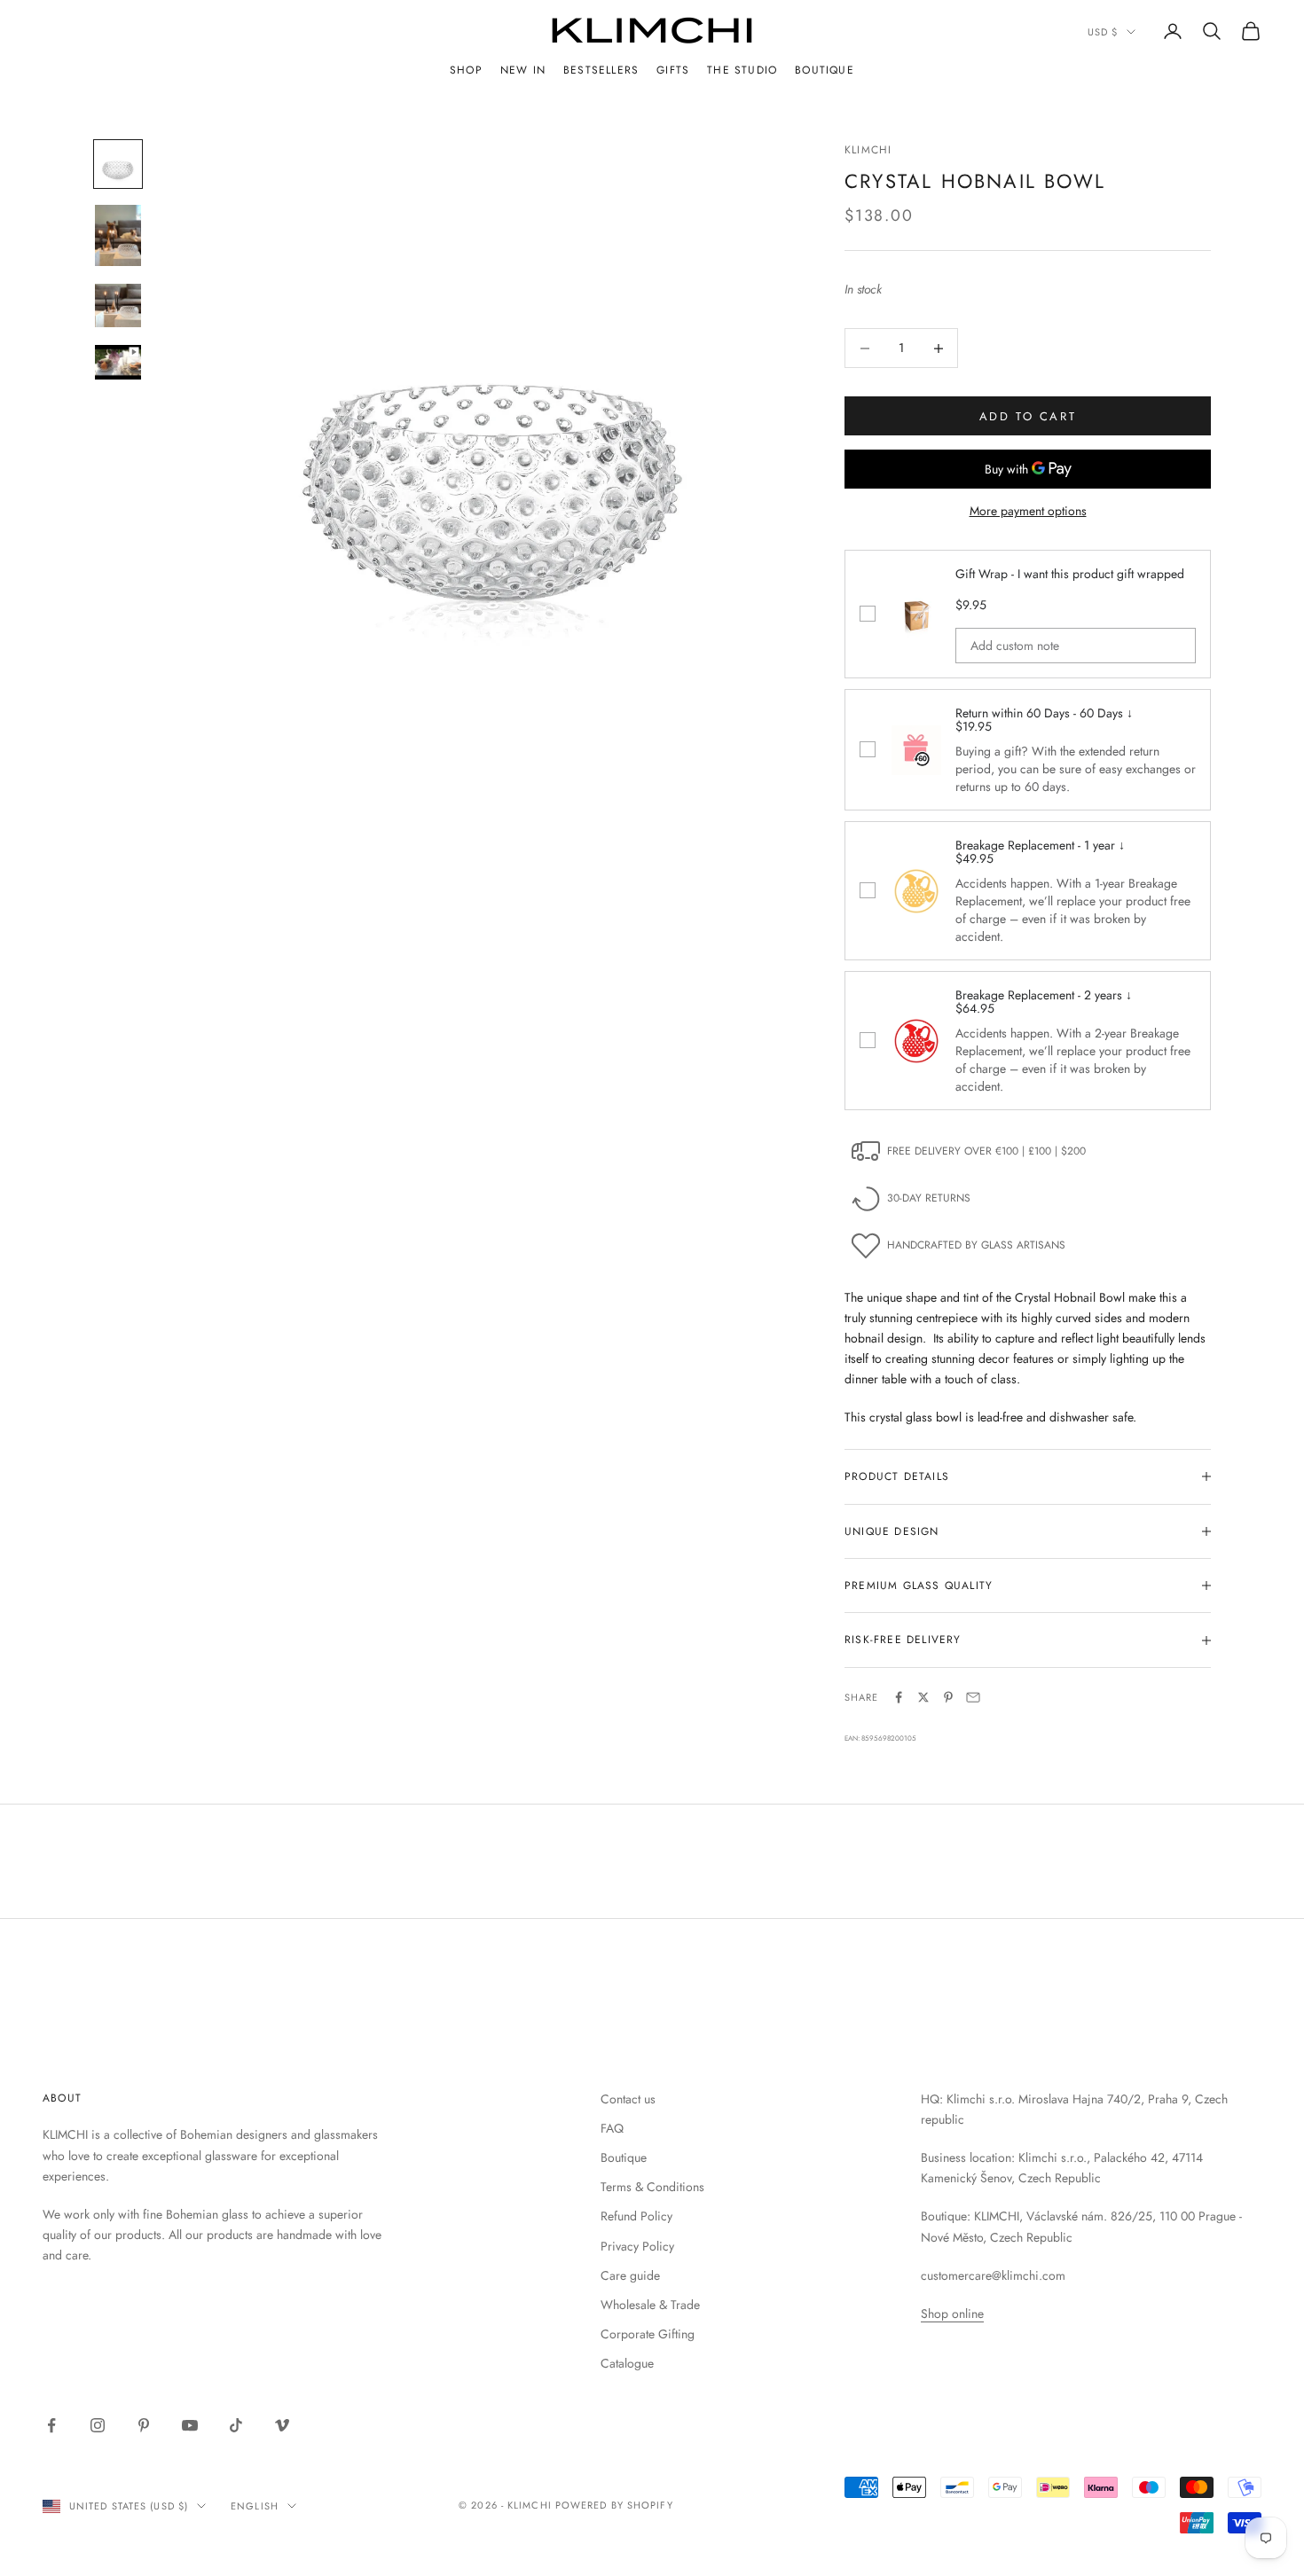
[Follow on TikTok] (236, 2425)
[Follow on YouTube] (190, 2425)
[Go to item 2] (118, 235)
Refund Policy (636, 2216)
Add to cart (1028, 416)
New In (523, 70)
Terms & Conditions (652, 2187)
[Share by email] (973, 1697)
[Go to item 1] (118, 164)
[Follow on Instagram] (98, 2425)
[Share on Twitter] (923, 1697)
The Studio (742, 70)
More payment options (1028, 511)
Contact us (628, 2099)
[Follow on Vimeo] (282, 2425)
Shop (466, 70)
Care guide (630, 2275)
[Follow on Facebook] (51, 2425)
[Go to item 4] (118, 362)
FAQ (612, 2128)
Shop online (952, 2314)
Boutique (825, 70)
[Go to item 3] (118, 305)
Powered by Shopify (614, 2505)
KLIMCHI (868, 150)
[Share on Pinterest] (948, 1697)
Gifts (673, 70)
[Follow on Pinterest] (144, 2425)
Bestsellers (601, 70)
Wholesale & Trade (650, 2305)
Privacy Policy (637, 2246)
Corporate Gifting (648, 2334)
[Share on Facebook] (899, 1697)
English (255, 2506)
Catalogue (627, 2363)
